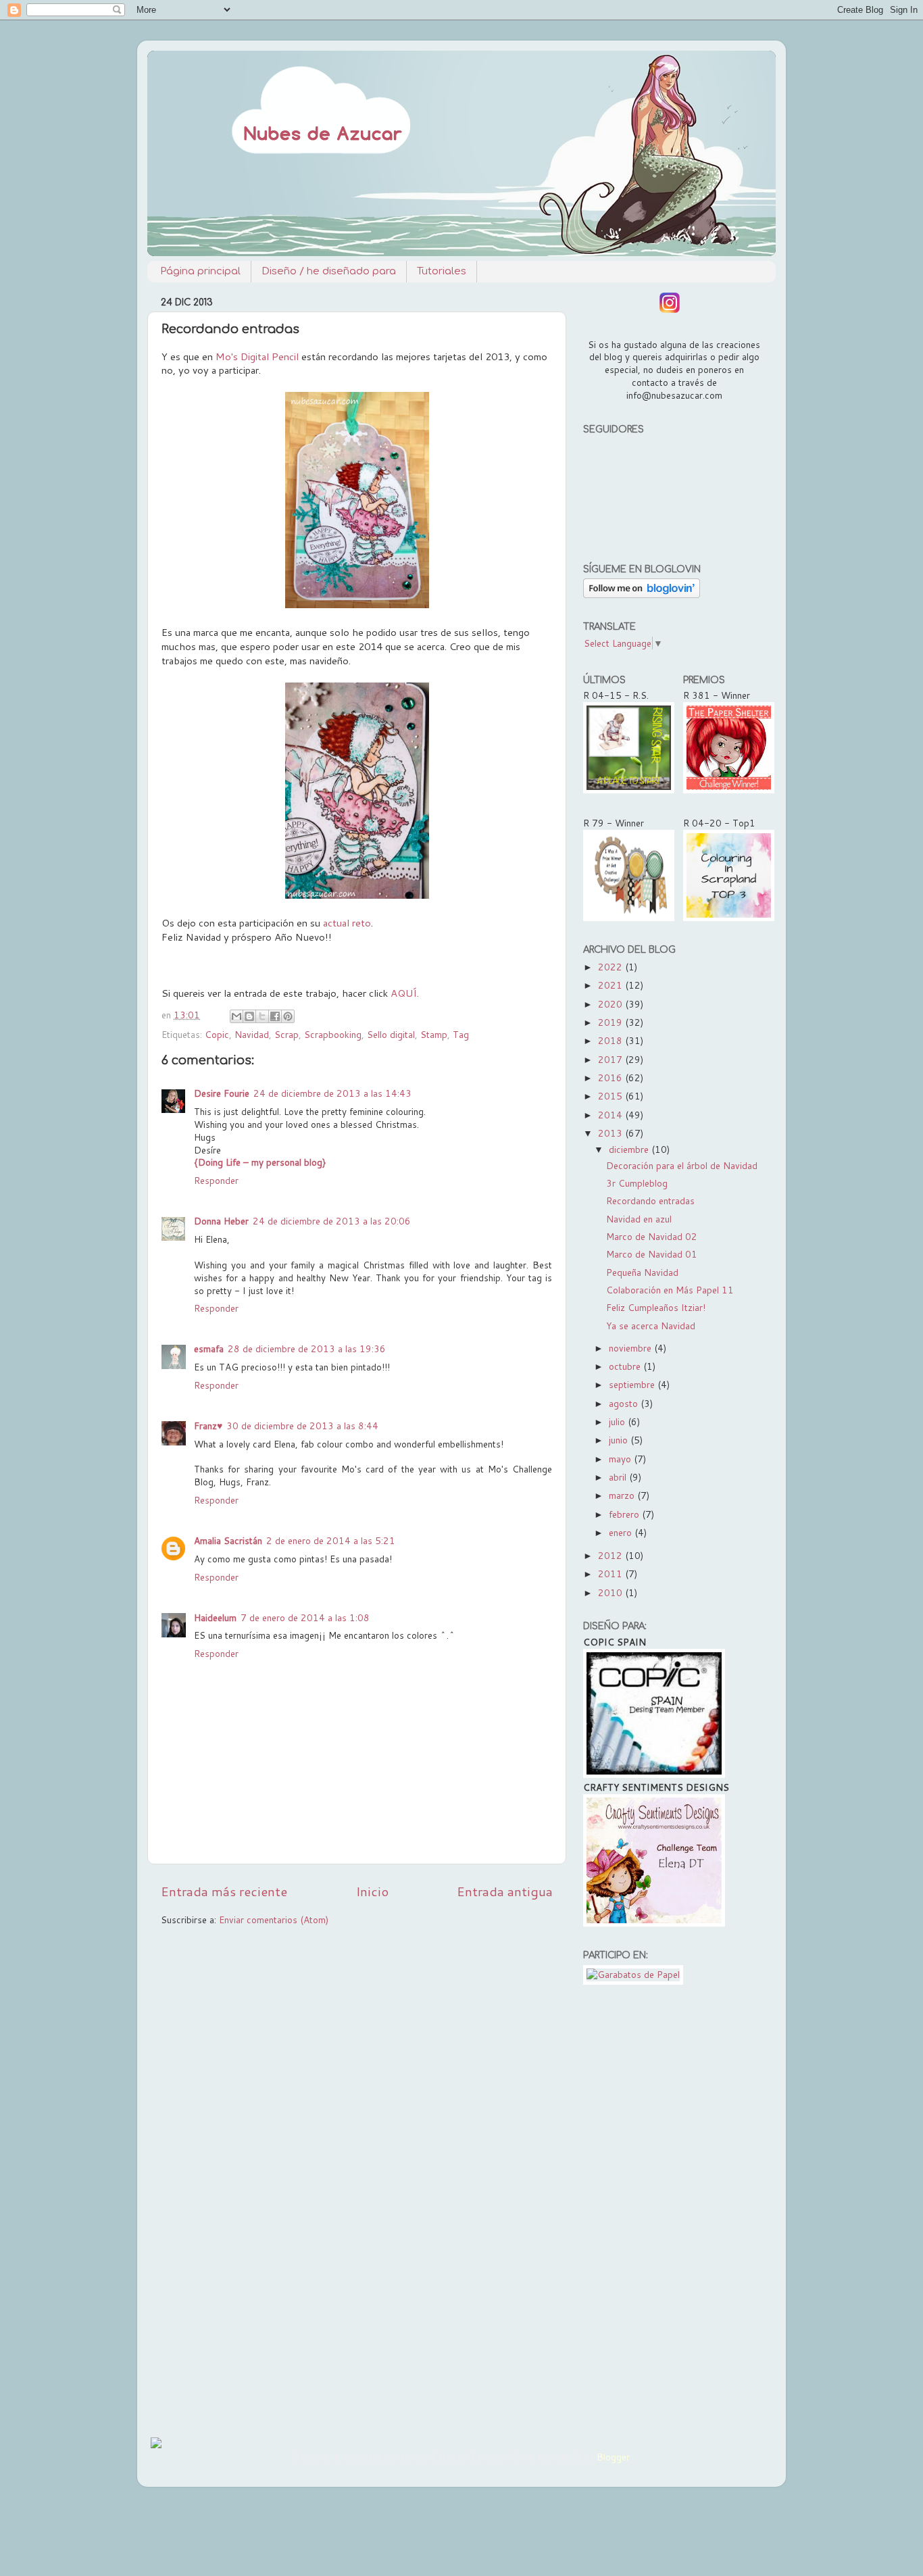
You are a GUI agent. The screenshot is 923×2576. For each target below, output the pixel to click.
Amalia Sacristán (228, 1540)
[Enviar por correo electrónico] (236, 1016)
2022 (612, 967)
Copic (217, 1034)
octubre (626, 1366)
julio (618, 1421)
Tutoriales (442, 271)
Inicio (372, 1891)
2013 (612, 1133)
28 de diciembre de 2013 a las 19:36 (307, 1348)
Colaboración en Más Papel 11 (670, 1290)
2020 (612, 1004)
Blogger (613, 2457)
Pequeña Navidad (642, 1272)
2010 (612, 1592)
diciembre (630, 1149)
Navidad (252, 1034)
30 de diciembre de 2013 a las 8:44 (302, 1426)
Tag (461, 1034)
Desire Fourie (222, 1093)
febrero (625, 1514)
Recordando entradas (650, 1200)
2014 (612, 1115)
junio (620, 1440)
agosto (625, 1403)
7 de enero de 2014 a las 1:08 (305, 1617)
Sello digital (391, 1034)
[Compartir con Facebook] (275, 1016)
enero (622, 1532)
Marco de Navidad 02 (652, 1236)
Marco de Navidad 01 (652, 1254)
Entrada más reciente (224, 1891)
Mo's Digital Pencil (257, 356)
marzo (623, 1495)
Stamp (434, 1034)
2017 (612, 1059)
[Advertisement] (673, 2208)
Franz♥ (208, 1426)
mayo (621, 1459)
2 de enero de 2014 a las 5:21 (331, 1540)
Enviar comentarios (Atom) (274, 1919)
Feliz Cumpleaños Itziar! (656, 1307)
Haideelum (215, 1617)
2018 (612, 1040)
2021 (612, 985)
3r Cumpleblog (637, 1183)
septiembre (633, 1384)
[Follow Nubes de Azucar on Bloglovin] (642, 594)
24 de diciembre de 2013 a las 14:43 (332, 1093)
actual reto (347, 923)
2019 (612, 1022)
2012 (612, 1555)
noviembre (631, 1348)
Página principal (200, 271)
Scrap (286, 1034)
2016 (612, 1078)
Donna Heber (221, 1221)
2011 (612, 1574)
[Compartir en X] (262, 1016)
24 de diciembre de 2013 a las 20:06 (332, 1221)
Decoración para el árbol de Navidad (682, 1165)
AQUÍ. (405, 993)
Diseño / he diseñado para (329, 271)
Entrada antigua (505, 1891)
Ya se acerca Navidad (651, 1326)
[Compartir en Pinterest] (288, 1016)
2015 (612, 1096)
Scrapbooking (333, 1034)
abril (619, 1477)
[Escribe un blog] (249, 1016)
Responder (216, 1180)
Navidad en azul (639, 1219)
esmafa (209, 1348)
